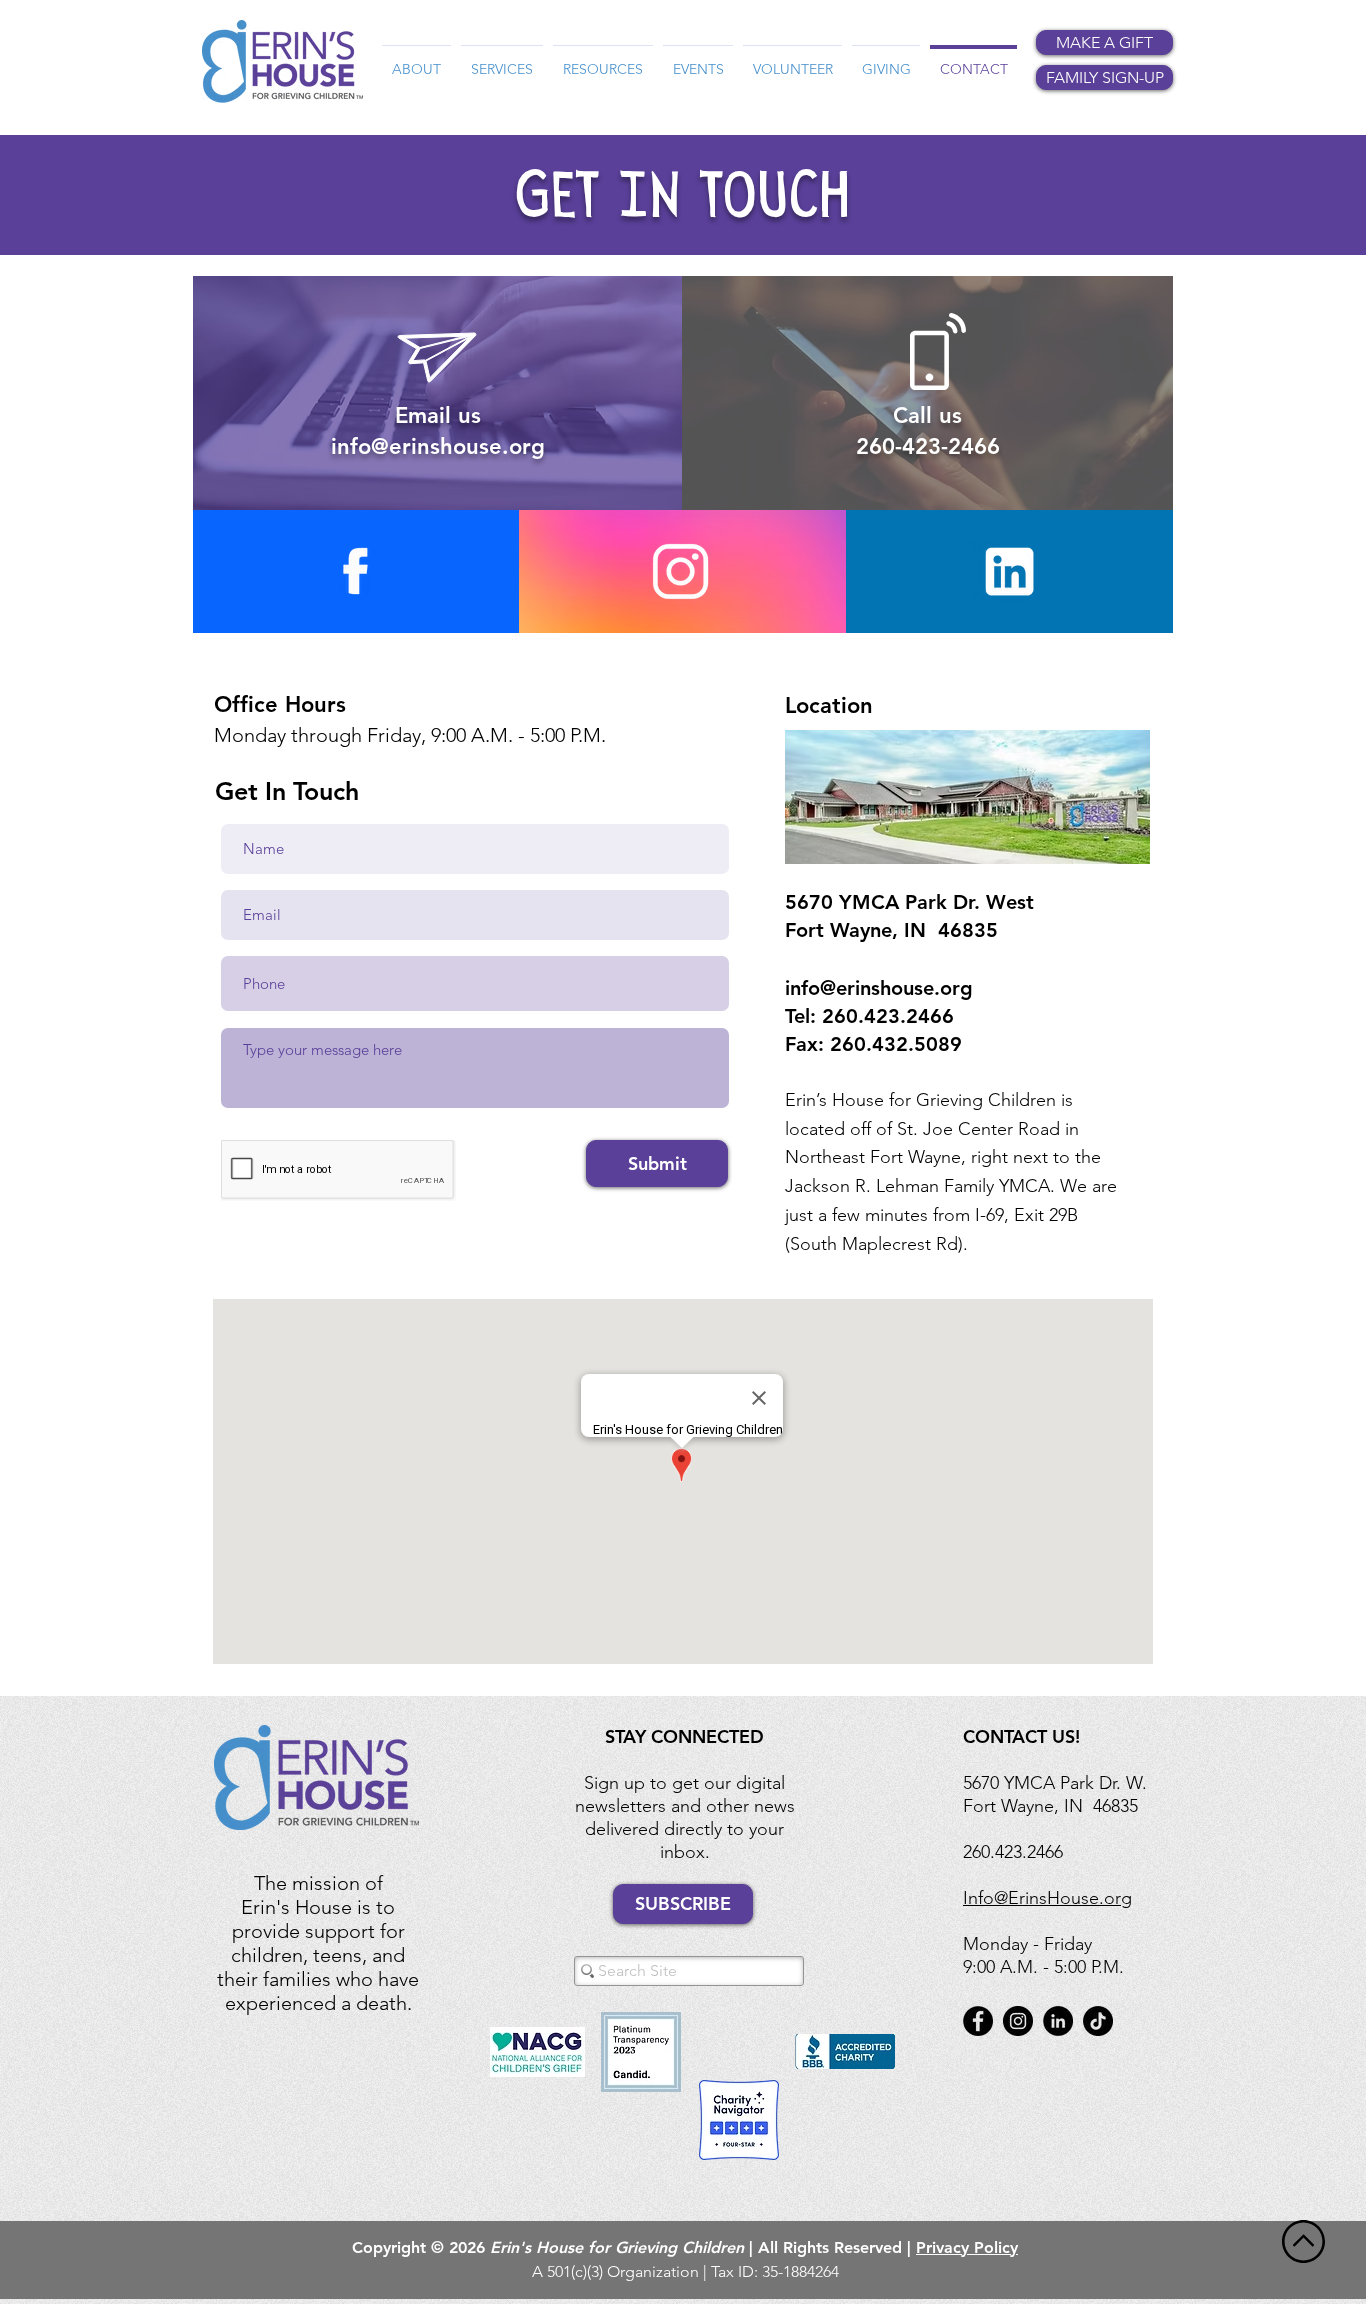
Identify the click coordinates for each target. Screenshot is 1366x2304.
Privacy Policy (967, 2247)
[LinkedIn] (1058, 2021)
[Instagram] (1018, 2021)
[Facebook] (978, 2021)
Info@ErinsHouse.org (1047, 1898)
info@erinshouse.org (879, 988)
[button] (416, 60)
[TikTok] (1098, 2021)
